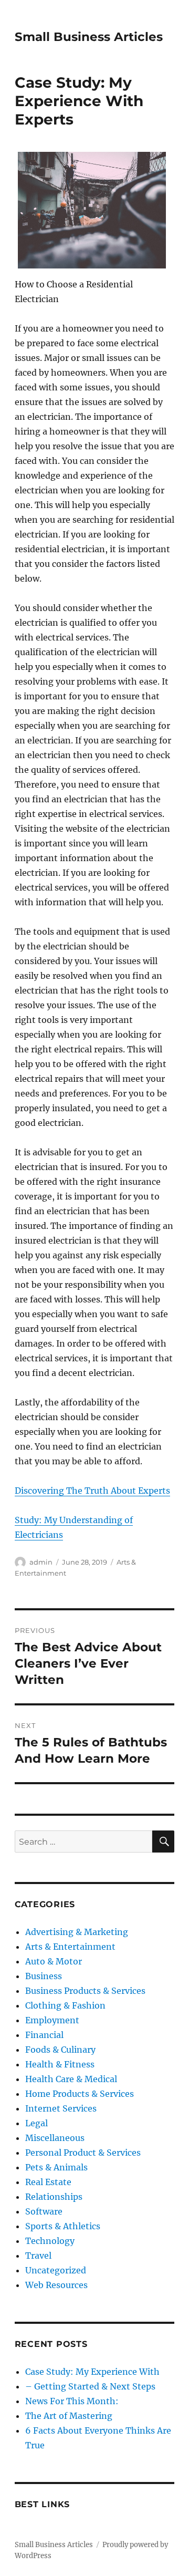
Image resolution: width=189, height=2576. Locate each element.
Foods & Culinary (60, 2050)
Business (44, 1976)
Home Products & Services (80, 2094)
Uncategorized (56, 2270)
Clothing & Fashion (65, 2005)
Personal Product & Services (83, 2153)
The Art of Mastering (69, 2416)
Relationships (54, 2197)
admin (41, 1562)
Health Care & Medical (71, 2079)
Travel (38, 2256)
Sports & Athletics (63, 2226)
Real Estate (48, 2182)
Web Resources (56, 2285)
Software (44, 2211)
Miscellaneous (55, 2138)
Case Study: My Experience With (92, 2372)
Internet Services (61, 2108)
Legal (36, 2123)
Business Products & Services (85, 1991)
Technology (50, 2241)
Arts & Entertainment (70, 1947)
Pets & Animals (56, 2167)
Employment (52, 2020)
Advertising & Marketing (77, 1932)
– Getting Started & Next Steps (90, 2386)
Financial (44, 2035)
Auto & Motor (54, 1961)
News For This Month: (72, 2401)
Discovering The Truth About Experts (92, 1491)
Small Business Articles (89, 37)
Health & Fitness (60, 2064)
